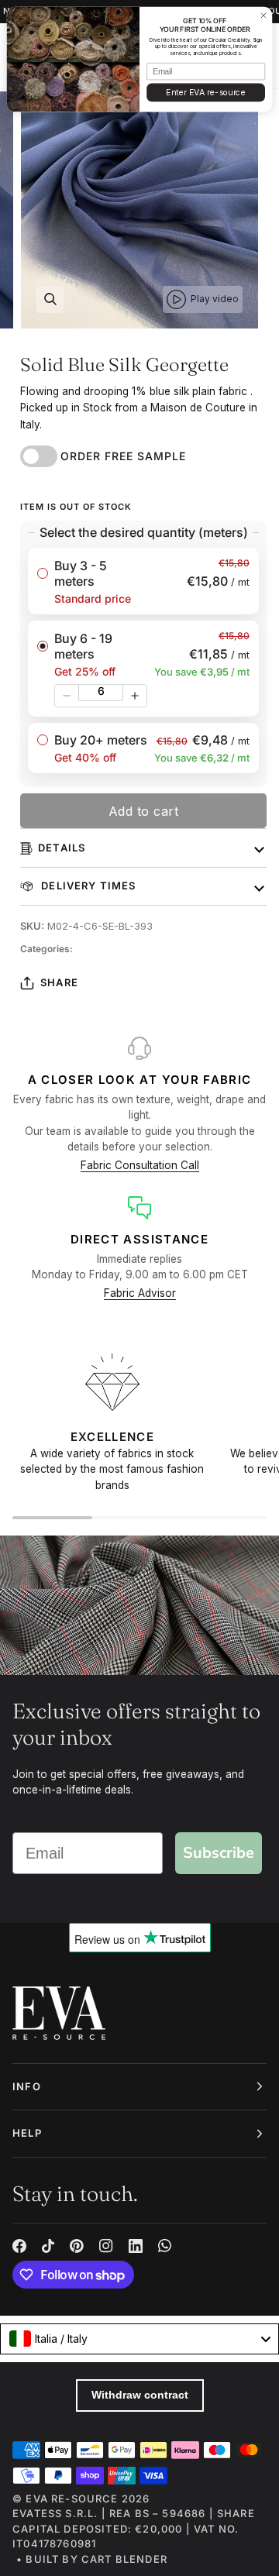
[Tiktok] (48, 2246)
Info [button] (27, 2086)
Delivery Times (87, 886)
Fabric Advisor (140, 1293)
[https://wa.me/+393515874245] (165, 2246)
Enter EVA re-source (205, 93)
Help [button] (27, 2133)
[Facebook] (19, 2246)
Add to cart (144, 811)
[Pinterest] (77, 2246)
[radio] (143, 581)
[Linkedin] (136, 2246)
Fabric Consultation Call (140, 1165)
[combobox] (139, 2339)
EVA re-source (72, 2499)
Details (62, 848)
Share (59, 982)
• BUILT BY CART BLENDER (92, 2559)
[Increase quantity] (135, 696)
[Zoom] (50, 299)
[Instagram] (106, 2246)
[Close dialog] (263, 15)
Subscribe (219, 1853)
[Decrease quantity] (67, 696)
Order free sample (123, 456)
